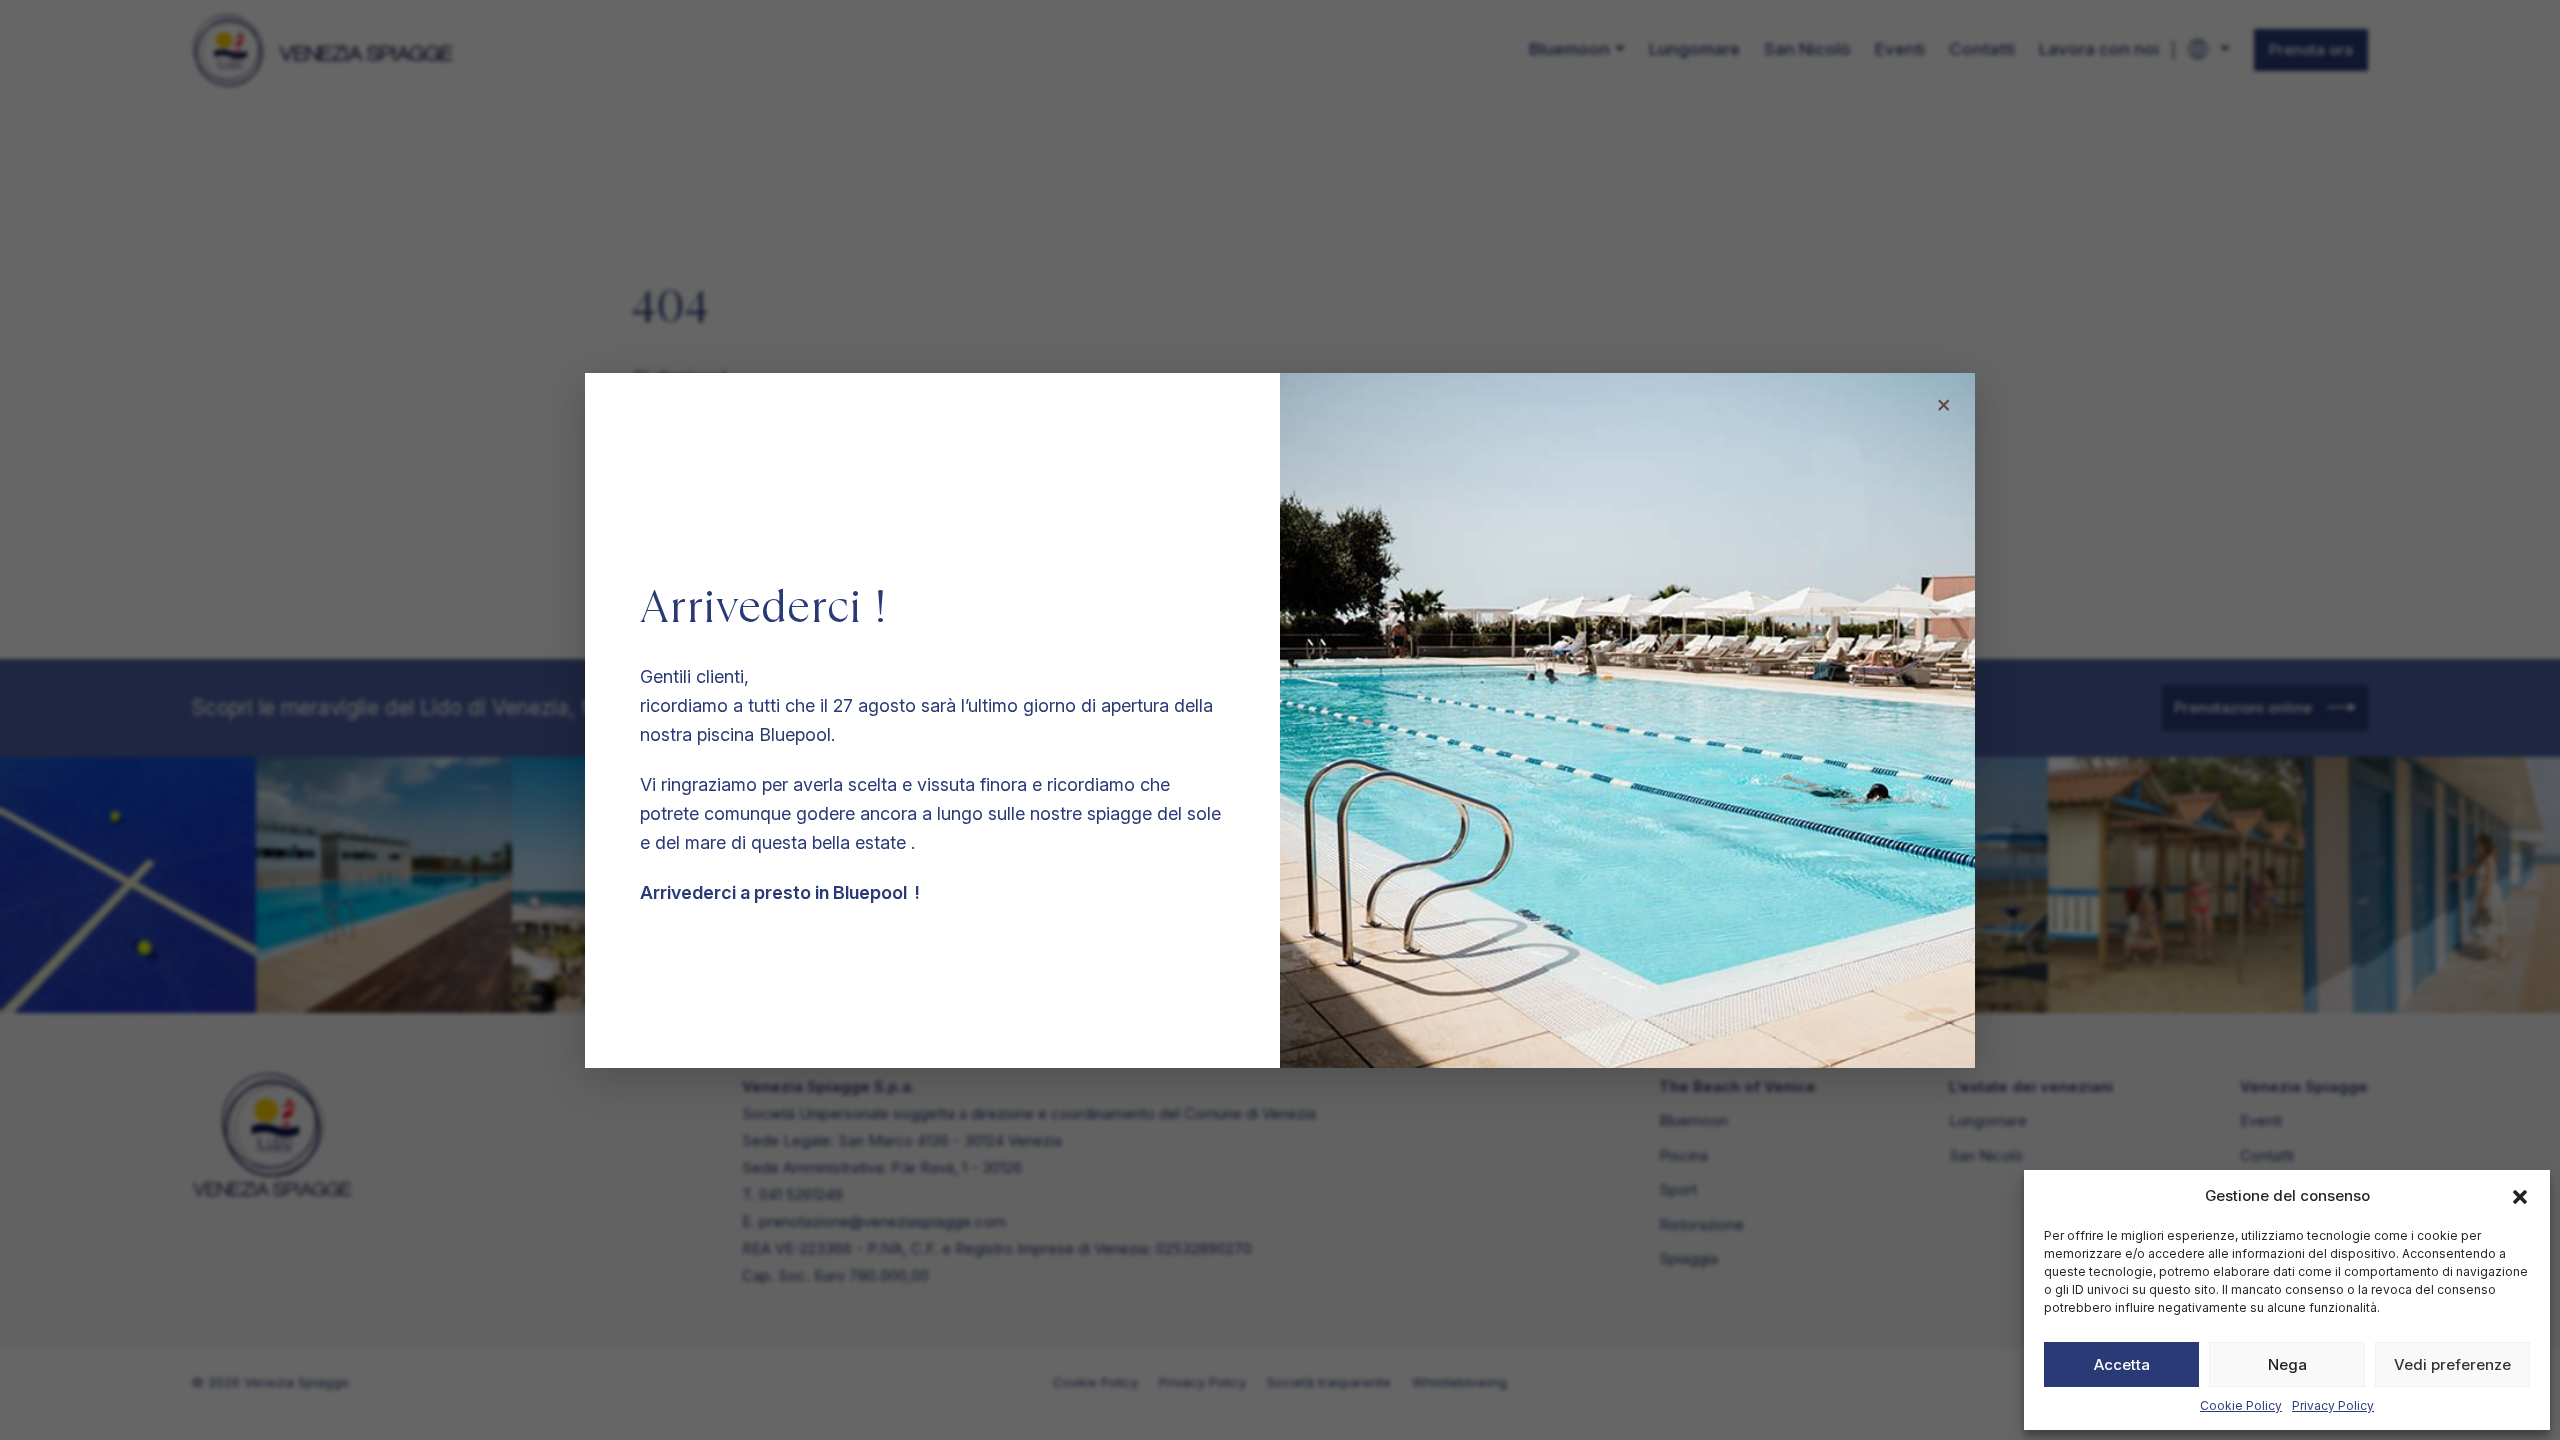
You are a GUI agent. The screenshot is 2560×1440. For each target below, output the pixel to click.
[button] (2520, 1196)
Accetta (2122, 1364)
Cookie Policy (2241, 1405)
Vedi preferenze (2452, 1364)
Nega (2287, 1364)
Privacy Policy (2333, 1405)
